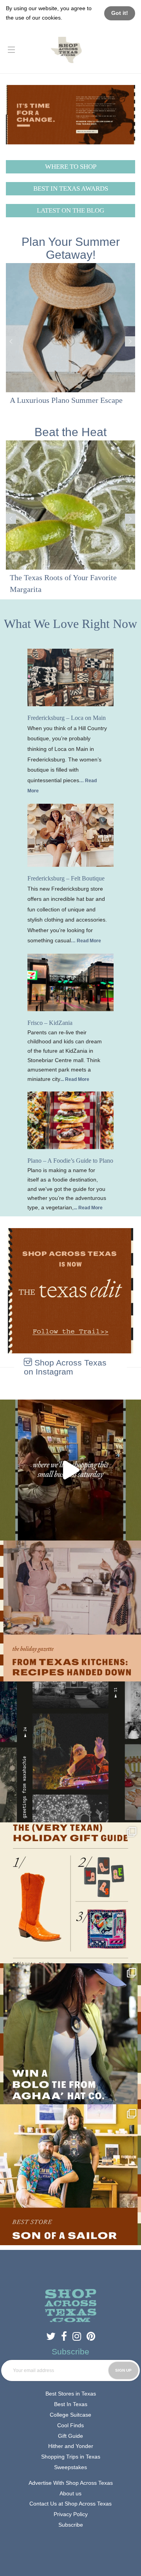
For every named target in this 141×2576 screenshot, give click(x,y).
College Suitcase (70, 2415)
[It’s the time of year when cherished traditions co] (70, 1611)
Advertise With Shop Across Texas (71, 2483)
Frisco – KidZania (50, 1023)
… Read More (86, 941)
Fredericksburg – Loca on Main (67, 718)
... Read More (75, 1079)
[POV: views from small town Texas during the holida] (70, 1752)
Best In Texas (71, 2404)
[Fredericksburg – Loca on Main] (70, 677)
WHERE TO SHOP (71, 167)
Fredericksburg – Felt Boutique (66, 878)
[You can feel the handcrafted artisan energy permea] (70, 2175)
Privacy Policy (71, 2514)
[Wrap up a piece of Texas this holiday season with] (70, 1893)
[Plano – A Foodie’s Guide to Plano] (70, 1120)
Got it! (120, 13)
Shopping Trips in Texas (71, 2457)
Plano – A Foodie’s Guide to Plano (70, 1161)
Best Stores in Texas (71, 2394)
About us (70, 2493)
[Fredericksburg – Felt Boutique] (70, 835)
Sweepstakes (70, 2467)
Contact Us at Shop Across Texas (70, 2504)
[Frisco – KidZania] (70, 982)
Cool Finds (70, 2425)
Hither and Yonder (71, 2446)
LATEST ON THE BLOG (70, 210)
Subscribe (71, 2525)
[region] (70, 341)
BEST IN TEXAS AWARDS (71, 189)
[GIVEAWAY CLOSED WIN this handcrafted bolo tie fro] (70, 2034)
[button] (70, 341)
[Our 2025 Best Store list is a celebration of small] (70, 1470)
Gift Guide (70, 2436)
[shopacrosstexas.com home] (66, 49)
